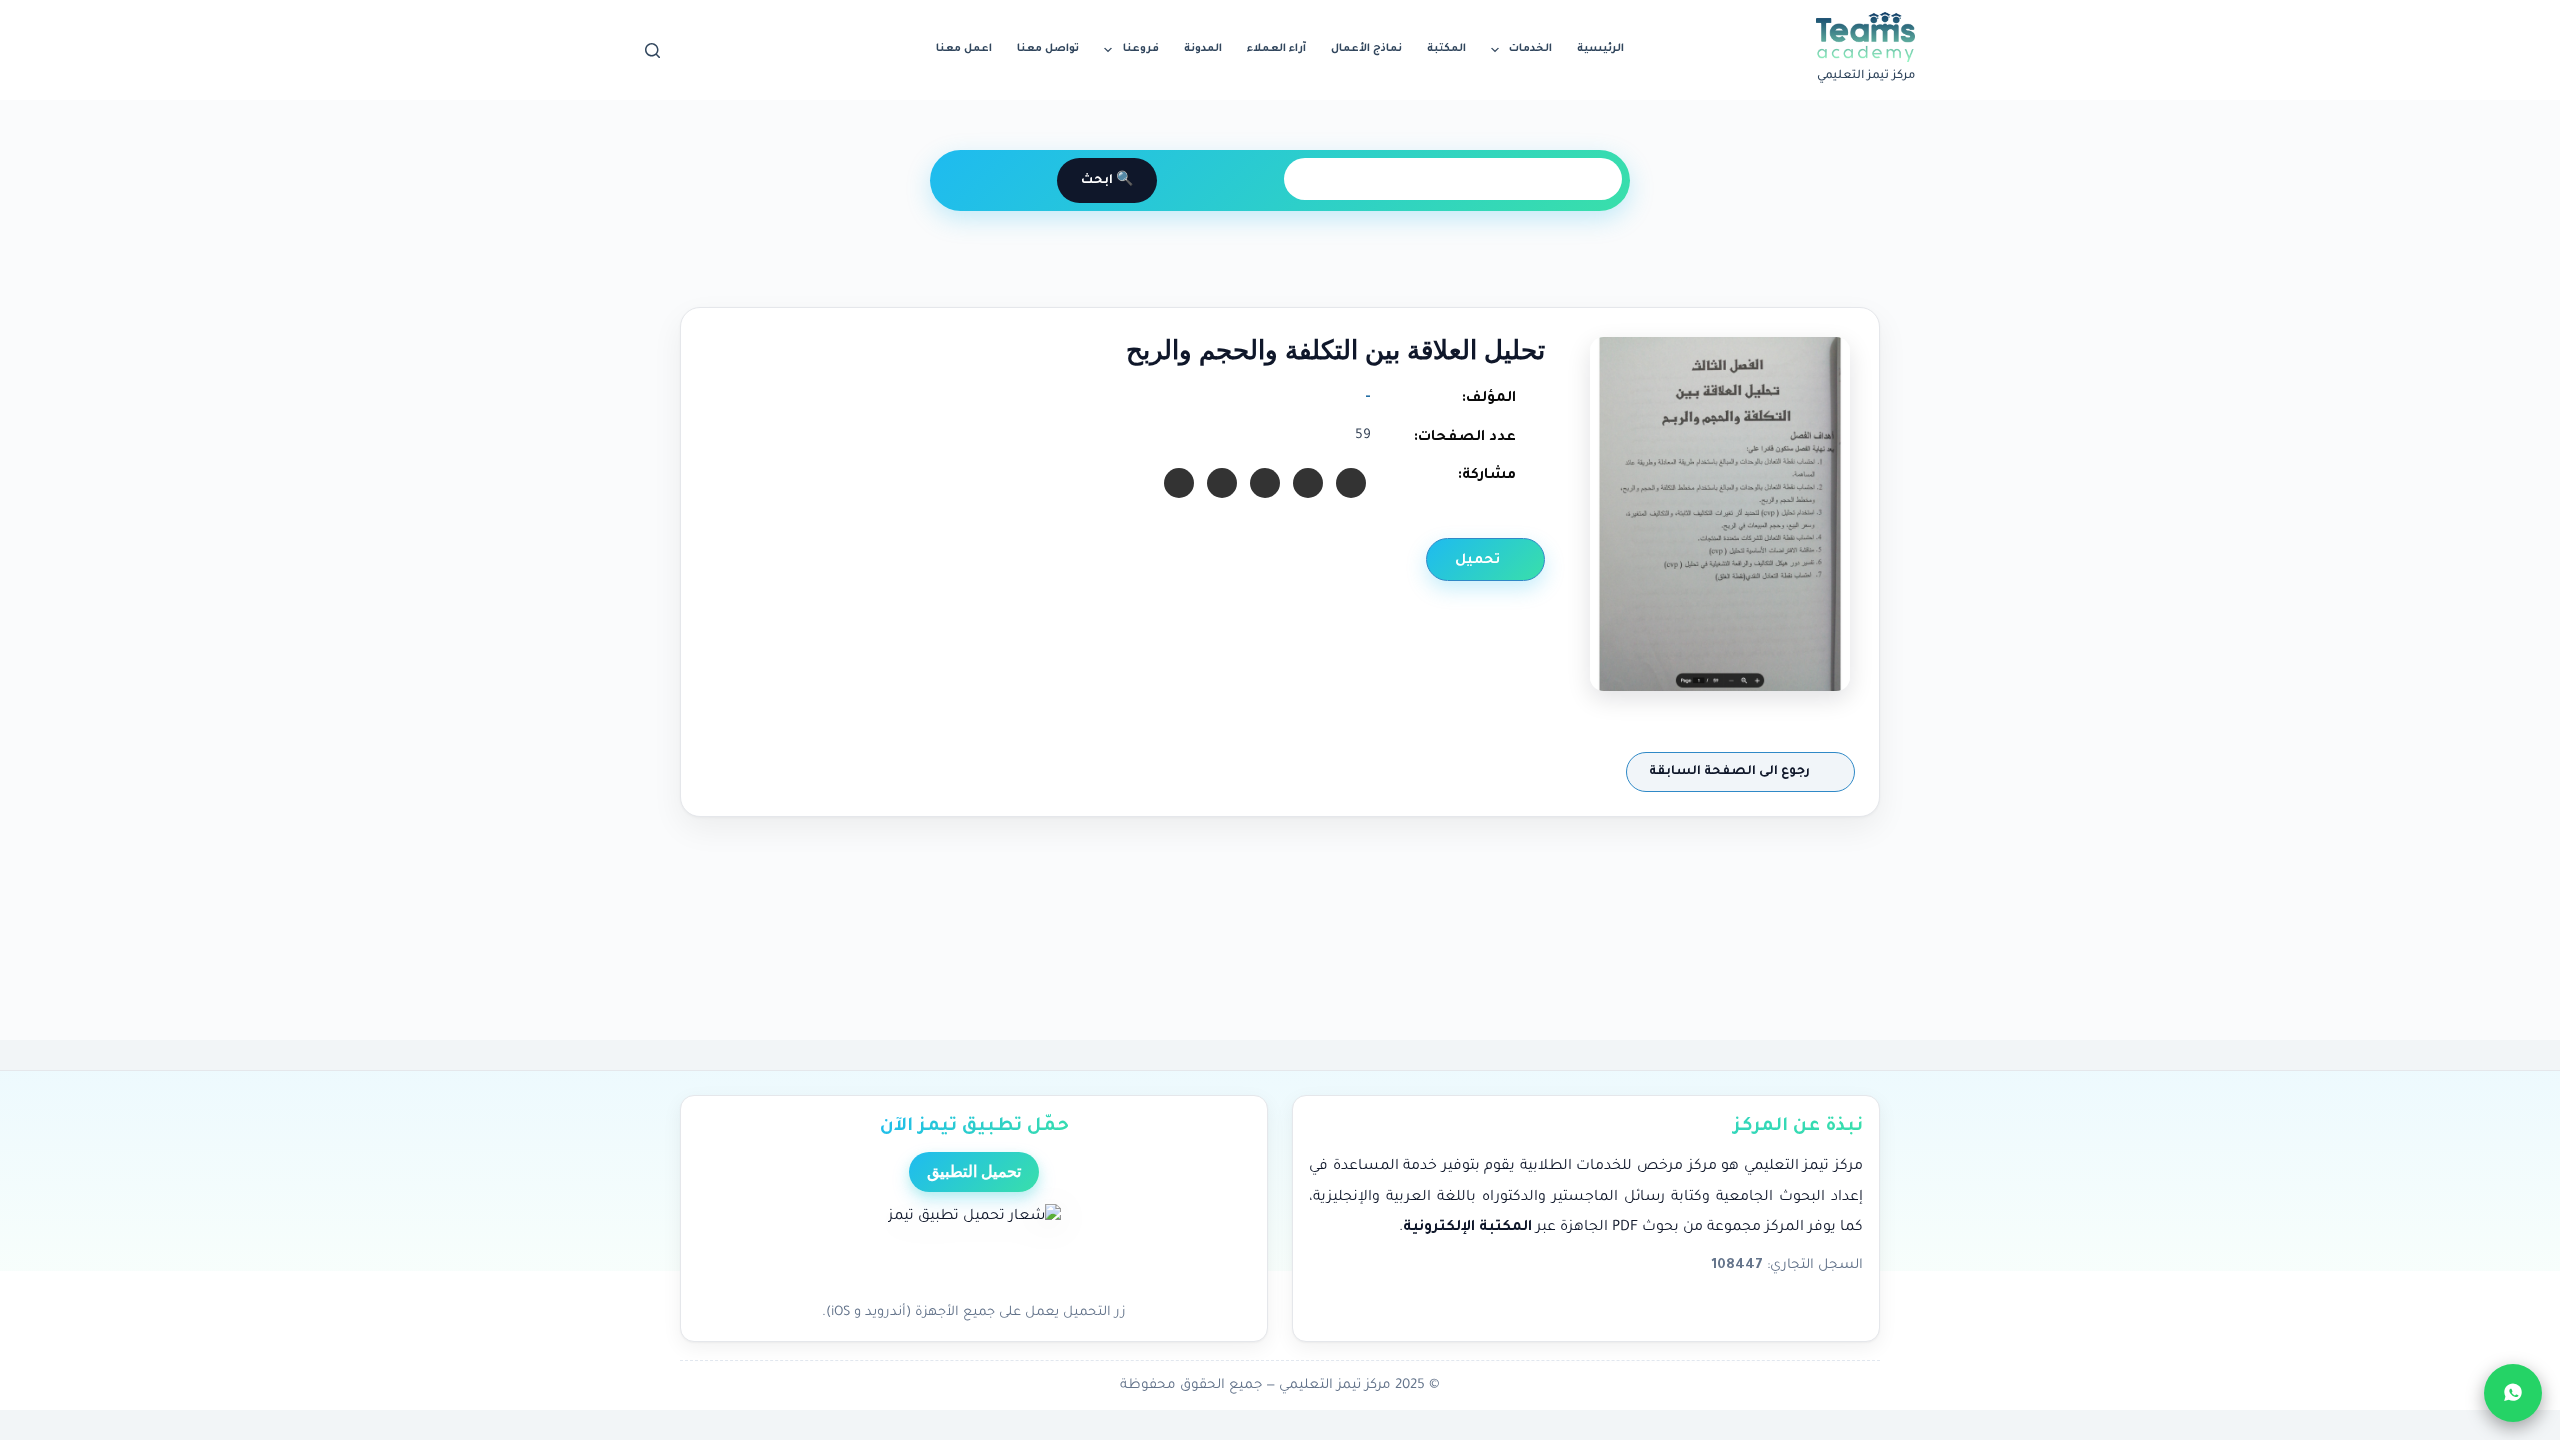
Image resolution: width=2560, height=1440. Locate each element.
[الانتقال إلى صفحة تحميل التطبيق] (974, 1247)
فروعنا (1141, 49)
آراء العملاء (1276, 49)
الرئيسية (1600, 49)
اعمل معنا (964, 49)
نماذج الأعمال (1366, 49)
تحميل (1479, 560)
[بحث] (652, 50)
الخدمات (1530, 49)
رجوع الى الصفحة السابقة (1731, 772)
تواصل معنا (1048, 49)
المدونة (1203, 49)
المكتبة (1446, 49)
